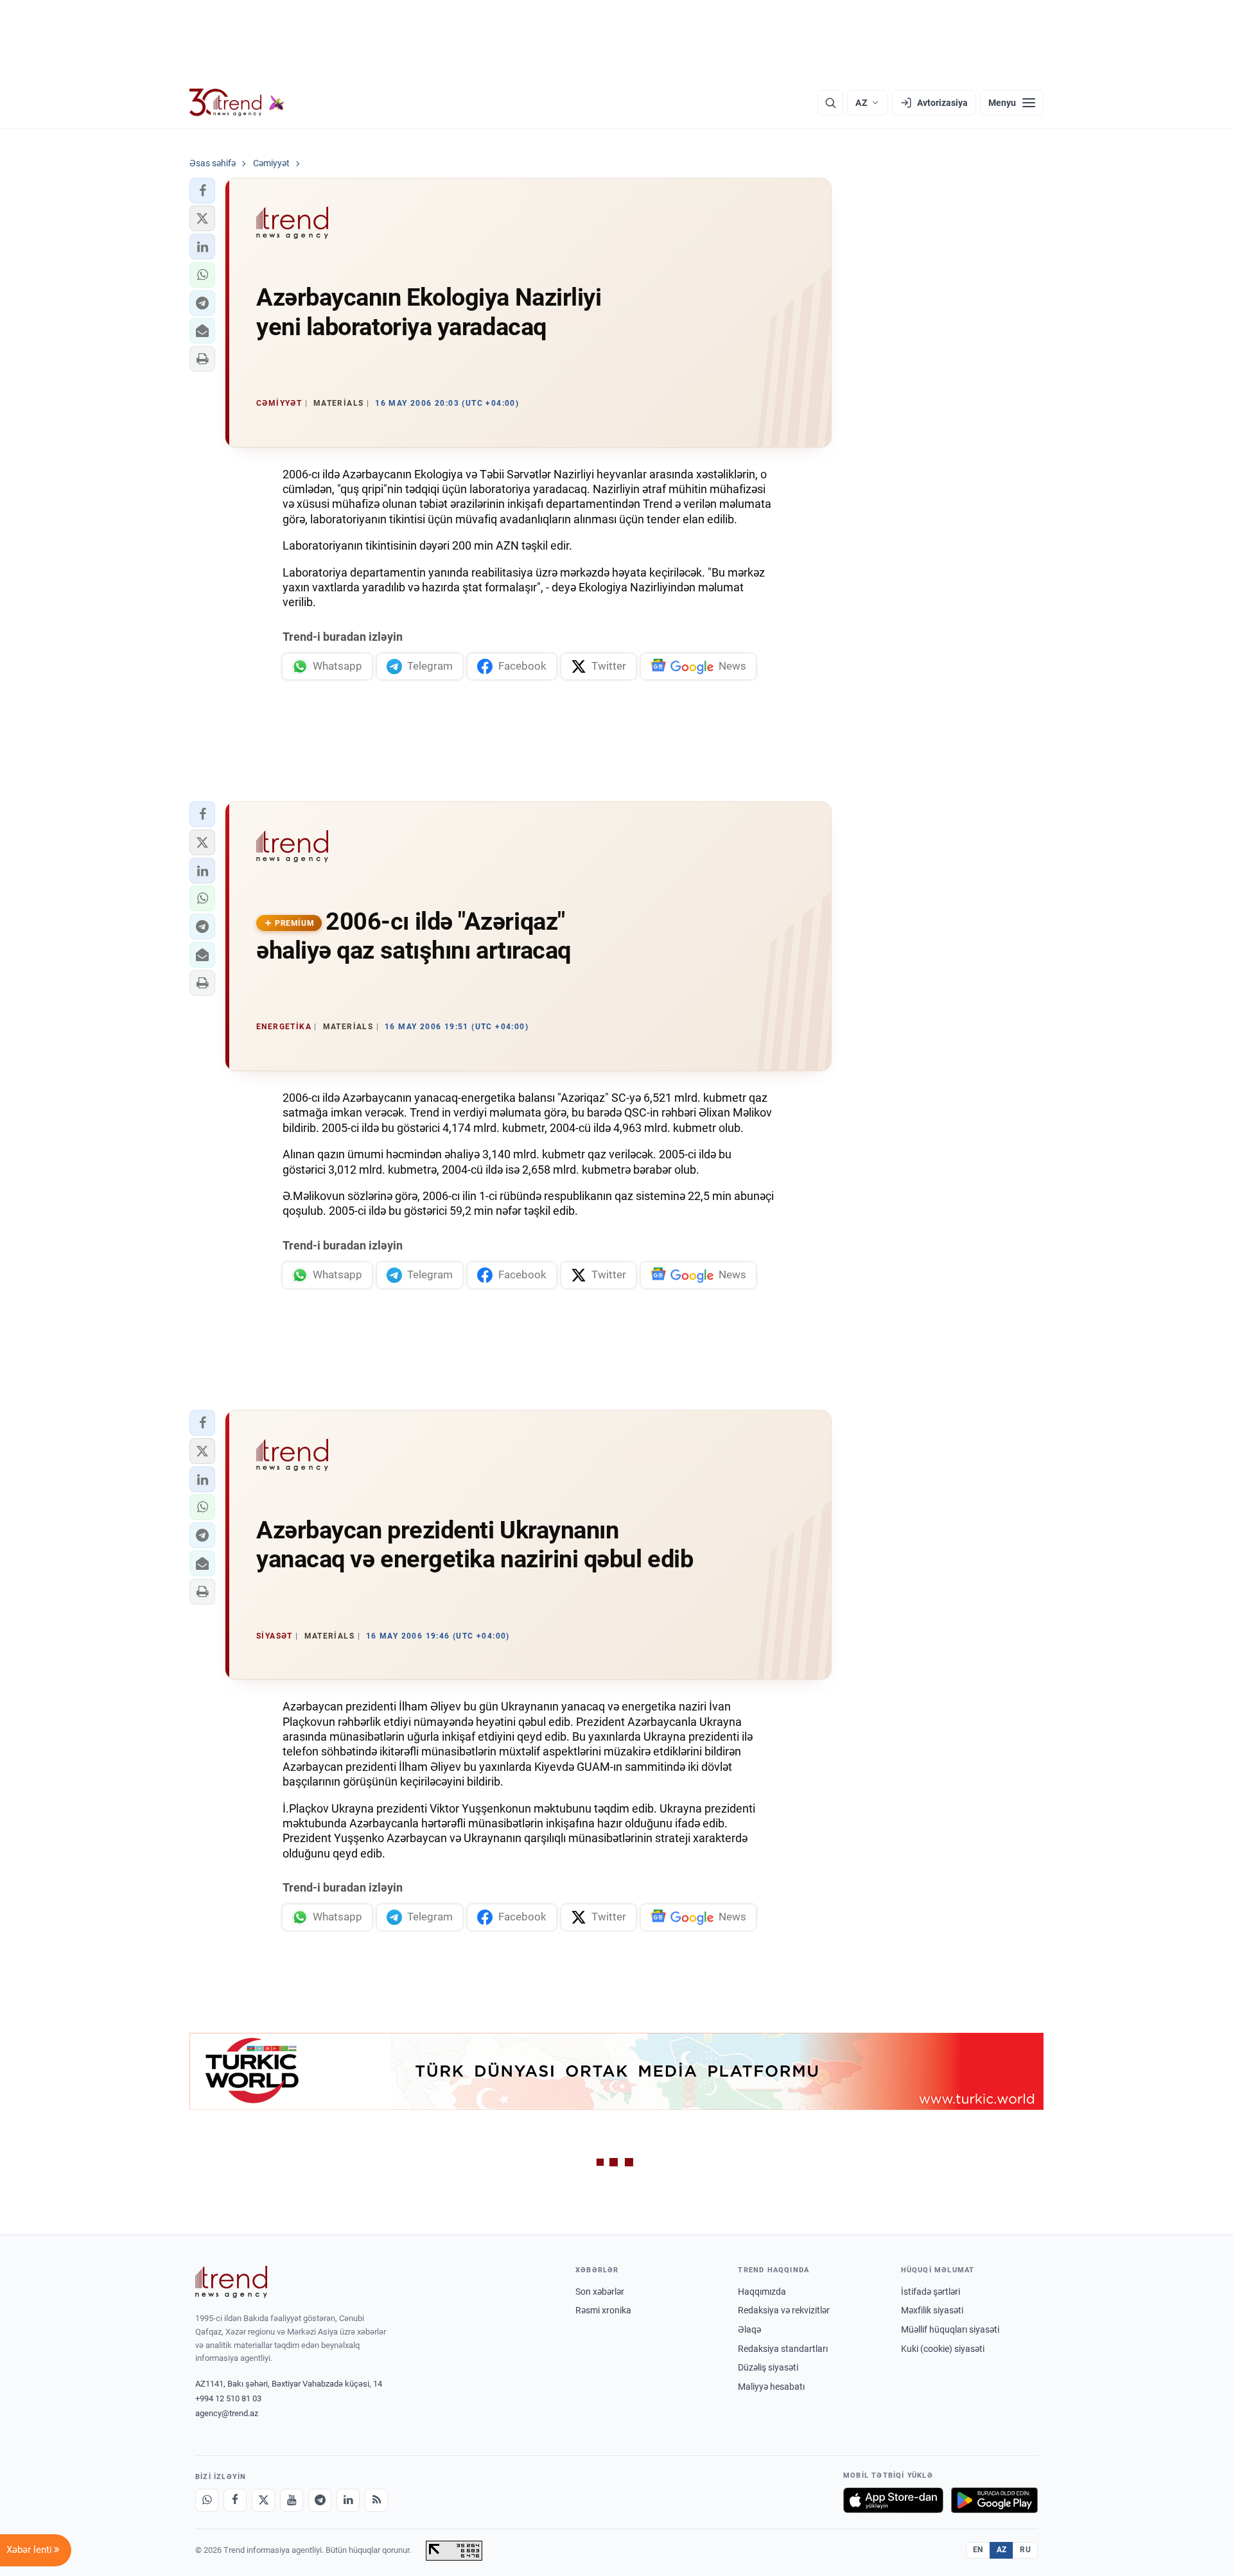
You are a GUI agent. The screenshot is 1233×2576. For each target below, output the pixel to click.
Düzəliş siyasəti (768, 2367)
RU (1025, 2550)
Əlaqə (749, 2329)
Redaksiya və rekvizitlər (784, 2310)
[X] (263, 2500)
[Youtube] (292, 2500)
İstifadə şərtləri (931, 2292)
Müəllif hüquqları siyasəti (950, 2329)
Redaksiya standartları (783, 2349)
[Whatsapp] (207, 2500)
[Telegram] (320, 2500)
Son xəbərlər (600, 2292)
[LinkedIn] (348, 2500)
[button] (202, 191)
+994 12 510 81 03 (228, 2398)
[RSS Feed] (376, 2500)
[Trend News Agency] (231, 2282)
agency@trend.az (227, 2413)
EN (978, 2550)
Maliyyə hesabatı (771, 2387)
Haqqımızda (762, 2292)
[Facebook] (235, 2500)
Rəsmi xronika (603, 2310)
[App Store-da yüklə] (893, 2500)
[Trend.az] (237, 103)
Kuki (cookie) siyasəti (943, 2349)
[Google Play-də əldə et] (994, 2500)
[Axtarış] (830, 103)
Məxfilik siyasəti (932, 2310)
